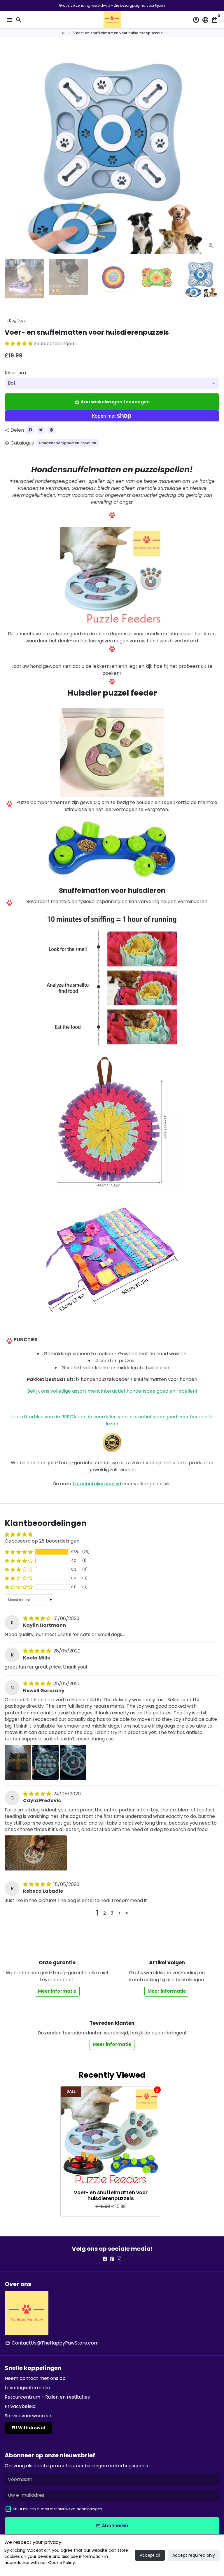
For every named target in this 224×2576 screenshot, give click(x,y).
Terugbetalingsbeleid (97, 1484)
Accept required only (194, 2555)
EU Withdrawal (28, 2428)
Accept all (150, 2555)
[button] (19, 344)
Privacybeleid (20, 2406)
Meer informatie (57, 1991)
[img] (38, 1618)
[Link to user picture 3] (73, 1762)
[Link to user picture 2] (45, 1762)
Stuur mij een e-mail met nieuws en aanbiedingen (57, 2509)
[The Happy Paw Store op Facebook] (105, 2259)
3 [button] (112, 1913)
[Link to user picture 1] (18, 1762)
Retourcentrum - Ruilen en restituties (47, 2397)
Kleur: (16, 373)
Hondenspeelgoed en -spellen (68, 443)
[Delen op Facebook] (30, 430)
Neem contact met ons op (35, 2378)
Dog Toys (15, 320)
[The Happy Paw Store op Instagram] (119, 2259)
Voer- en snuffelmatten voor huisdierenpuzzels (118, 33)
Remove (157, 2090)
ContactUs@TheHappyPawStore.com (52, 2343)
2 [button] (105, 1913)
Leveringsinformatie (27, 2388)
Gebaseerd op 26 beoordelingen (42, 1541)
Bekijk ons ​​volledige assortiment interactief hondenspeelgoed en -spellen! (112, 1391)
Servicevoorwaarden (29, 2416)
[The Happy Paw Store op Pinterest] (112, 2259)
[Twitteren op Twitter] (41, 430)
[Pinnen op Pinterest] (51, 430)
